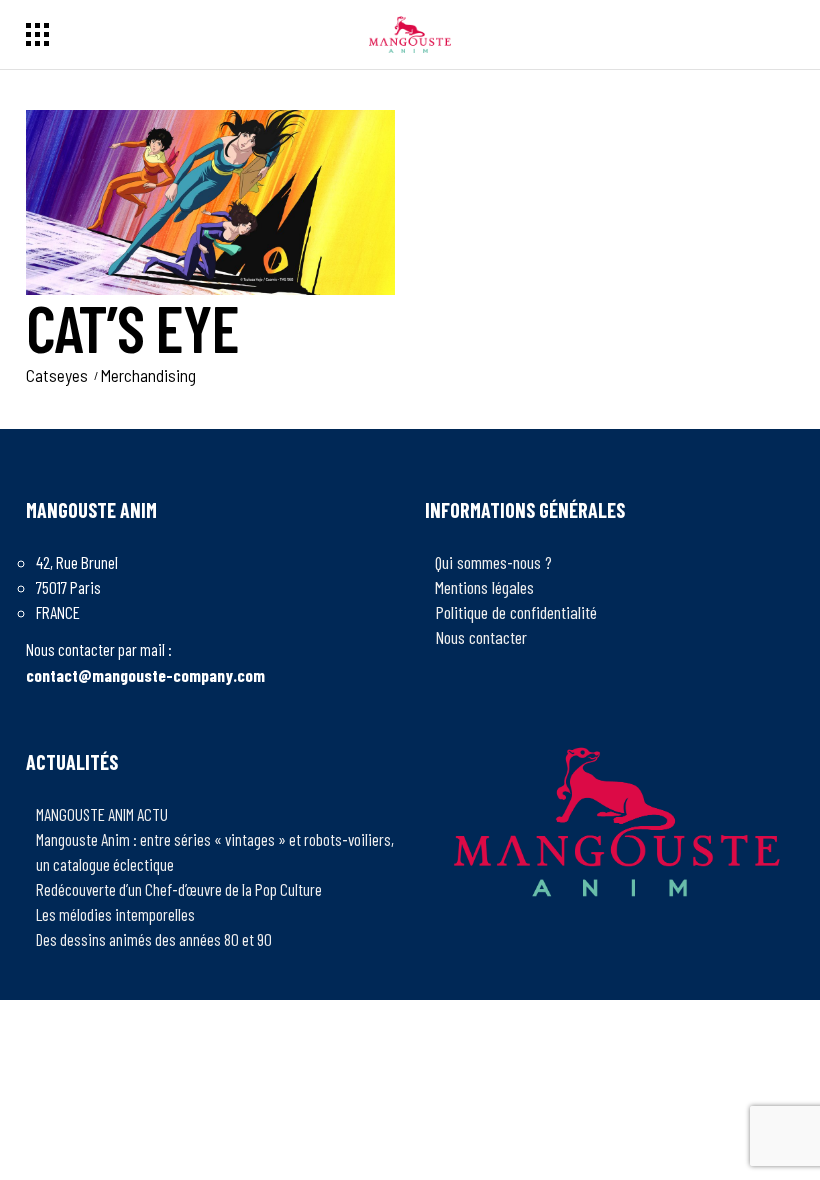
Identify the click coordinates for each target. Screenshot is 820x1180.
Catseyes (57, 375)
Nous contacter (481, 637)
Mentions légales (484, 587)
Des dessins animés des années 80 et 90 (154, 939)
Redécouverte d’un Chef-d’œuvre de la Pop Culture (179, 889)
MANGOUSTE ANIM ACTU (102, 814)
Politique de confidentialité (516, 612)
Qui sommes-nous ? (493, 562)
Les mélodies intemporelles (115, 914)
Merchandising (148, 375)
